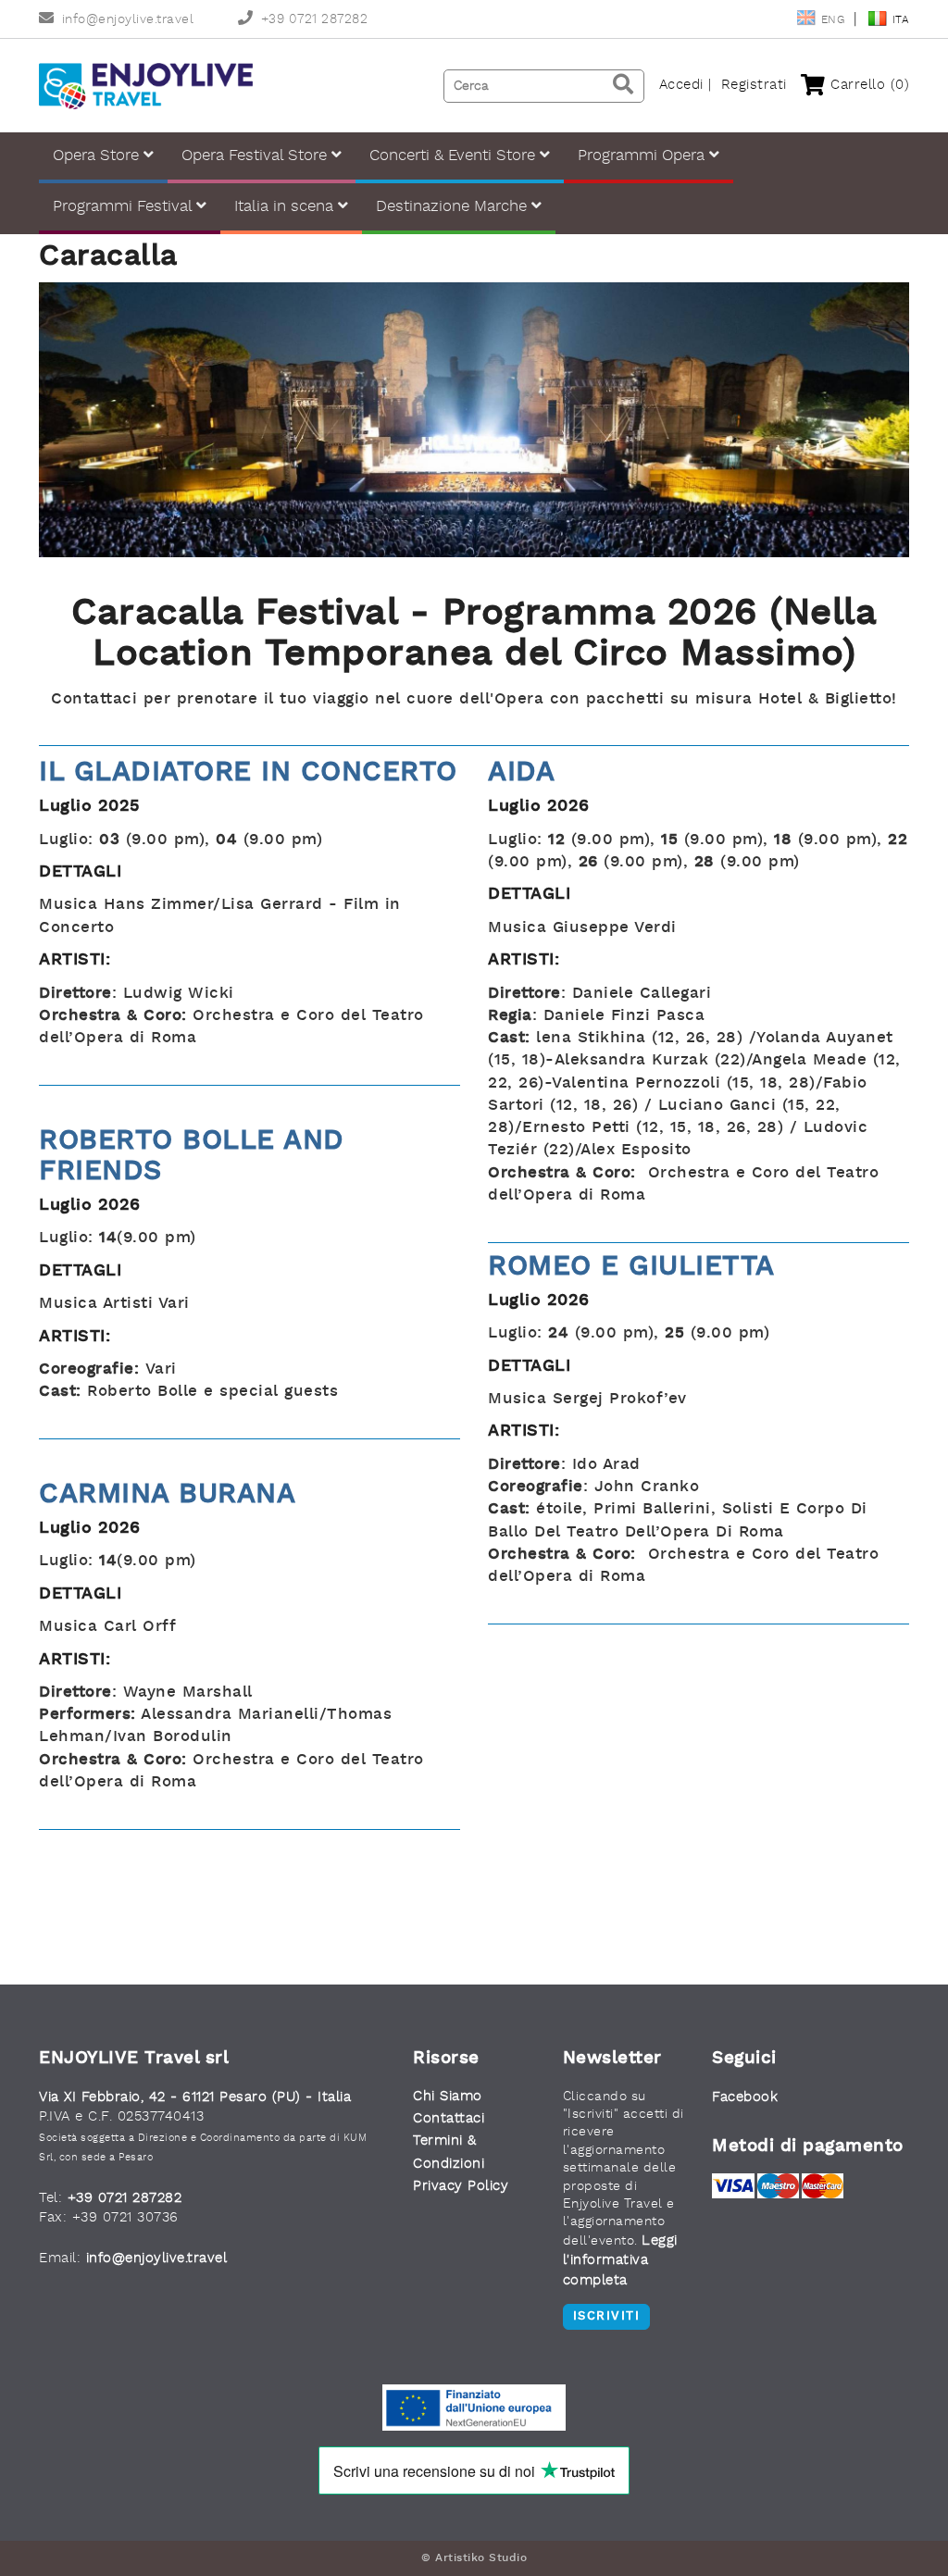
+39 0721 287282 (314, 20)
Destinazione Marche (454, 207)
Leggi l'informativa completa (620, 2261)
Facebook (745, 2098)
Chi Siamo (448, 2097)
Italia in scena (286, 207)
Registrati (754, 85)
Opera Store (98, 156)
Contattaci (449, 2119)
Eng (835, 20)
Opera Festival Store (256, 156)
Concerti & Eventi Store (455, 156)
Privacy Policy (461, 2187)
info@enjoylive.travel (128, 20)
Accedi (681, 85)
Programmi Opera (643, 156)
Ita (901, 20)
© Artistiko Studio (474, 2558)
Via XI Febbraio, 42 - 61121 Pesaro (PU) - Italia (195, 2098)
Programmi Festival (125, 207)
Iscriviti (607, 2316)
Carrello (867, 85)
